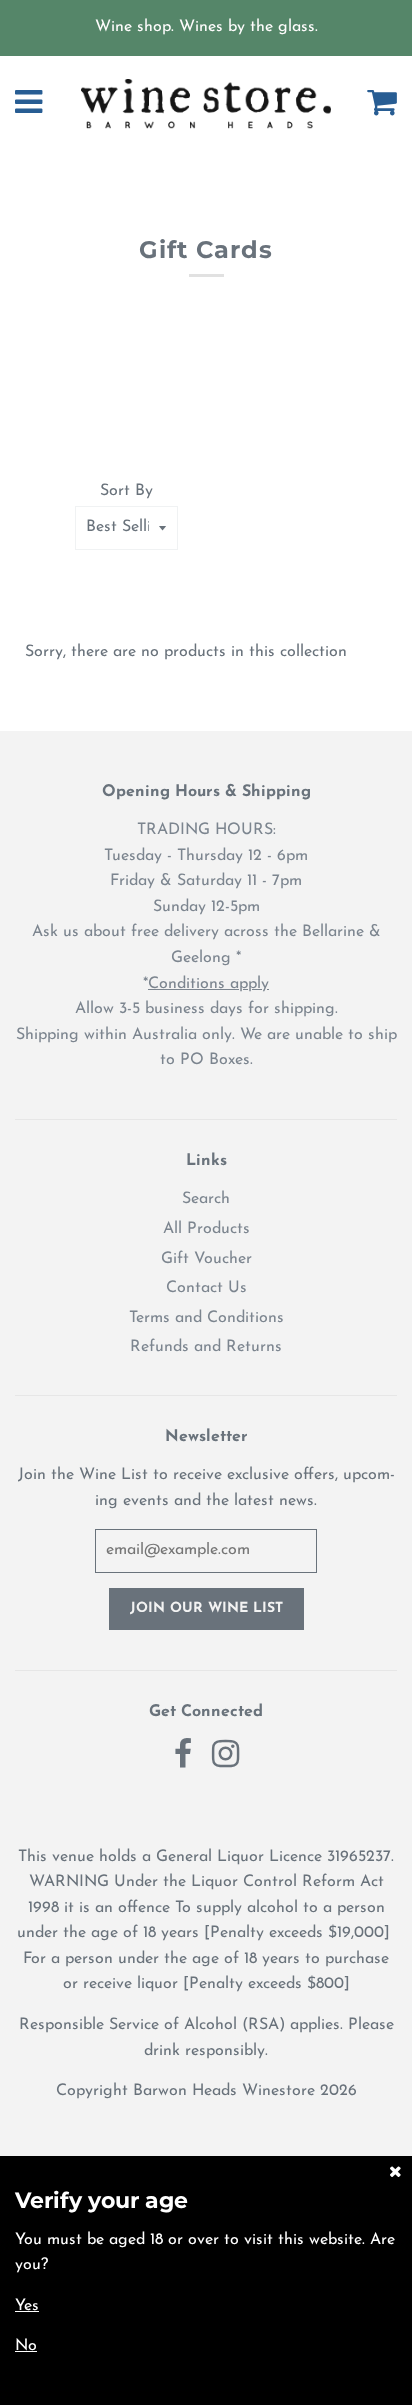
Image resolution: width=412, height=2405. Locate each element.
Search (206, 1199)
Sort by (126, 491)
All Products (206, 1229)
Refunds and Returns (206, 1347)
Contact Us (206, 1288)
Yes (27, 2306)
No (26, 2346)
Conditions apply (208, 984)
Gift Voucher (206, 1259)
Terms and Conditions (206, 1318)
